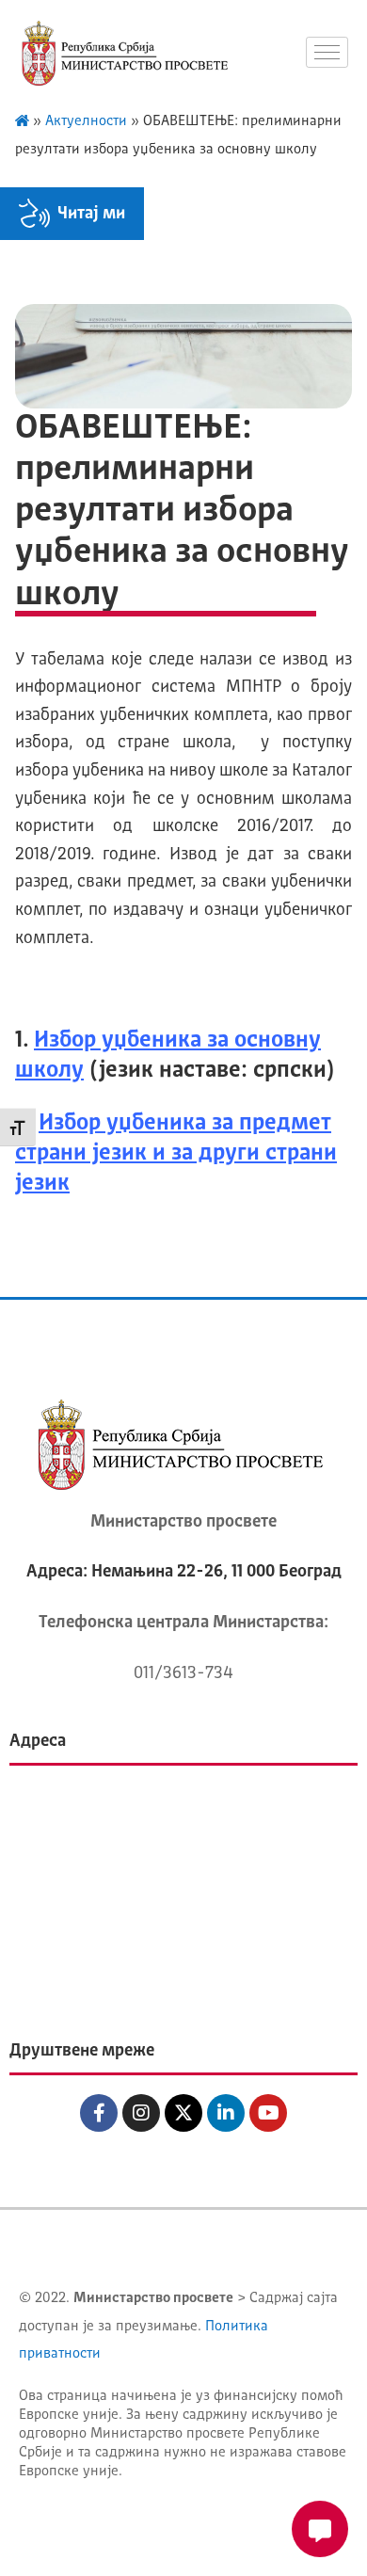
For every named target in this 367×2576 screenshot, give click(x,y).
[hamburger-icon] (327, 52)
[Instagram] (141, 2113)
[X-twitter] (183, 2113)
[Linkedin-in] (226, 2113)
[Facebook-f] (99, 2113)
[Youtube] (268, 2113)
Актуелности (86, 122)
